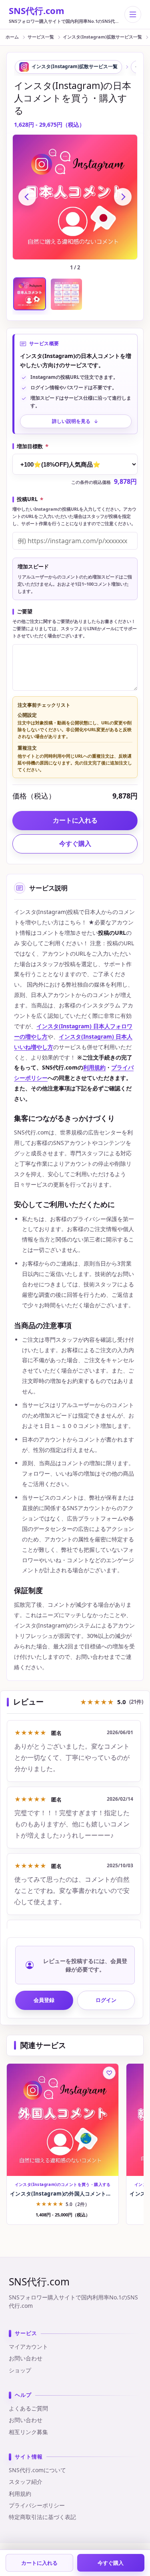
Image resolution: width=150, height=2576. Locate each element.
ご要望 (25, 612)
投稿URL (30, 499)
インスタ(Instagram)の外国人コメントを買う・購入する (63, 2194)
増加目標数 (33, 447)
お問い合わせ (26, 2358)
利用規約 (94, 1067)
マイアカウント (28, 2347)
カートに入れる (39, 2563)
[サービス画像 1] (30, 294)
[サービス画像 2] (66, 294)
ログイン (106, 2000)
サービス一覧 (41, 37)
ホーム (12, 37)
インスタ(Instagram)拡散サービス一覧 (102, 37)
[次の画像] (123, 197)
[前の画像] (27, 197)
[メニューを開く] (133, 14)
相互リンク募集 (28, 2432)
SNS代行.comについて (37, 2470)
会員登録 (44, 2000)
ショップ (20, 2370)
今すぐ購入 (75, 843)
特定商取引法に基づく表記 (42, 2517)
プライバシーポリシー (37, 2505)
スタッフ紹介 (26, 2482)
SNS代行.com (37, 10)
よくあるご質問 (28, 2408)
